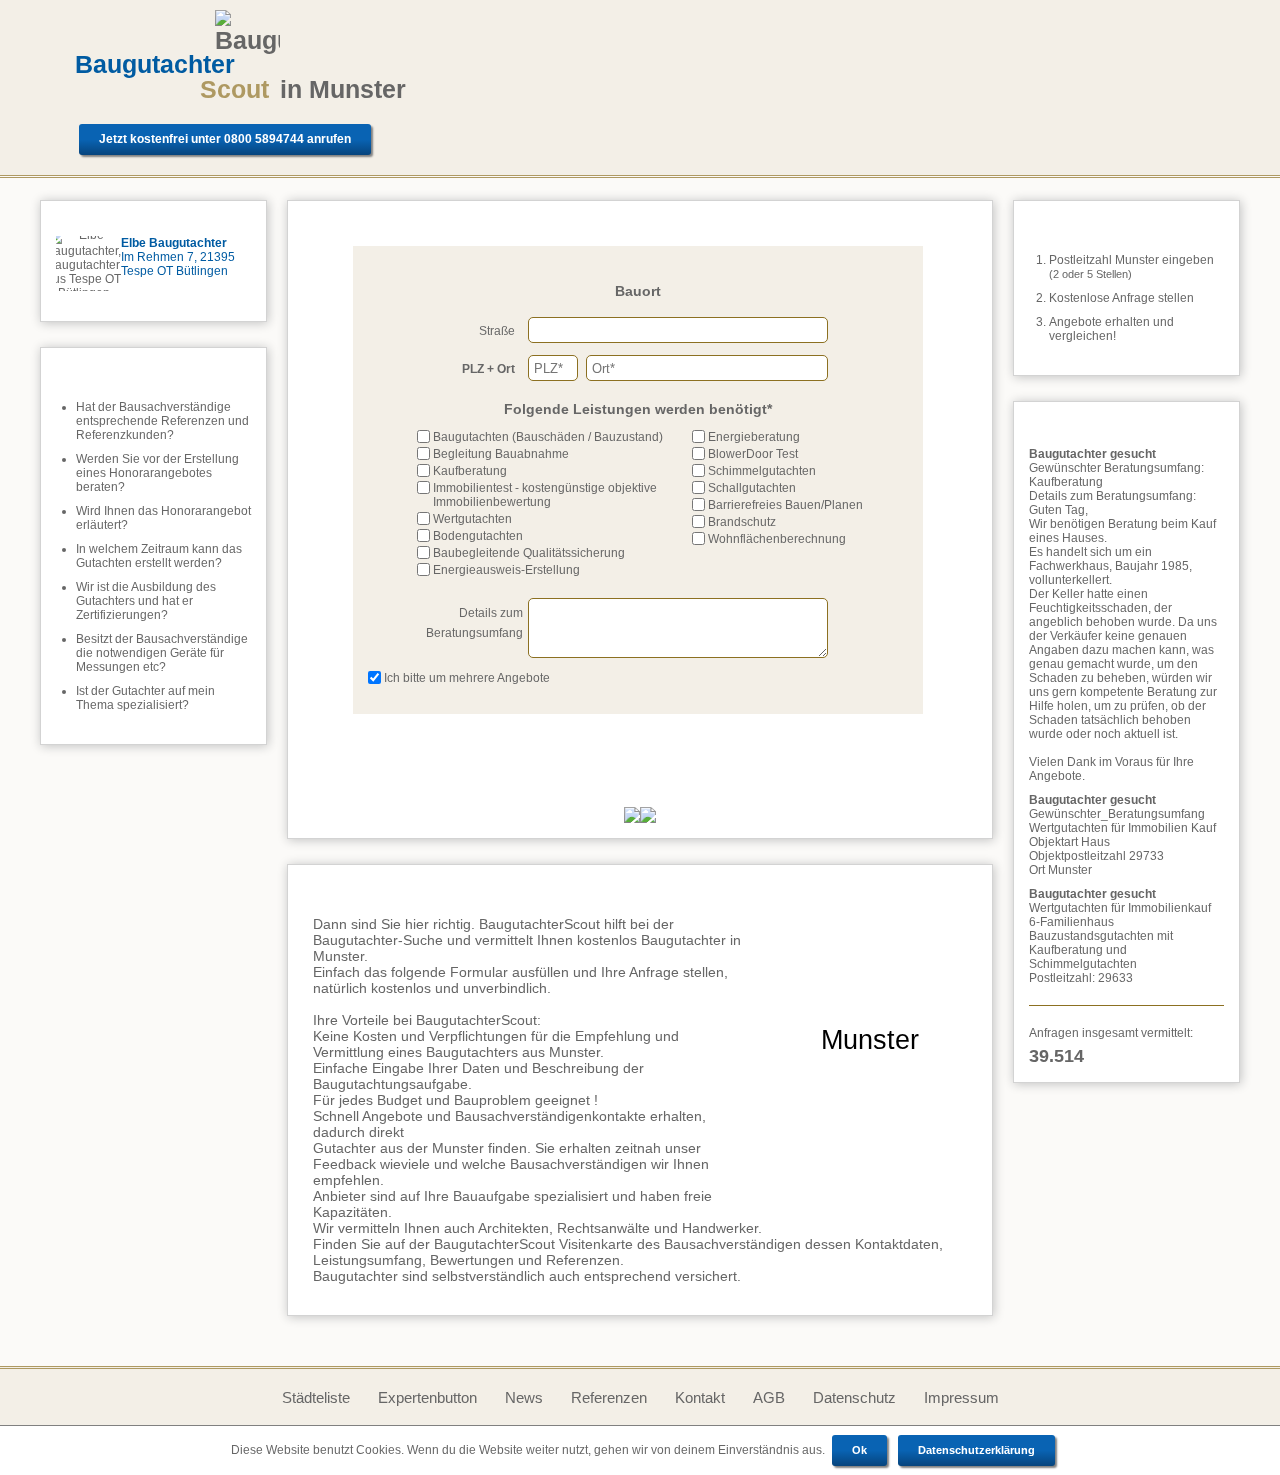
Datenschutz (854, 1397)
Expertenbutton (427, 1397)
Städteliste (316, 1397)
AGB (769, 1397)
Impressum (961, 1397)
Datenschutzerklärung (976, 1450)
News (524, 1397)
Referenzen (609, 1397)
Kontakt (700, 1397)
